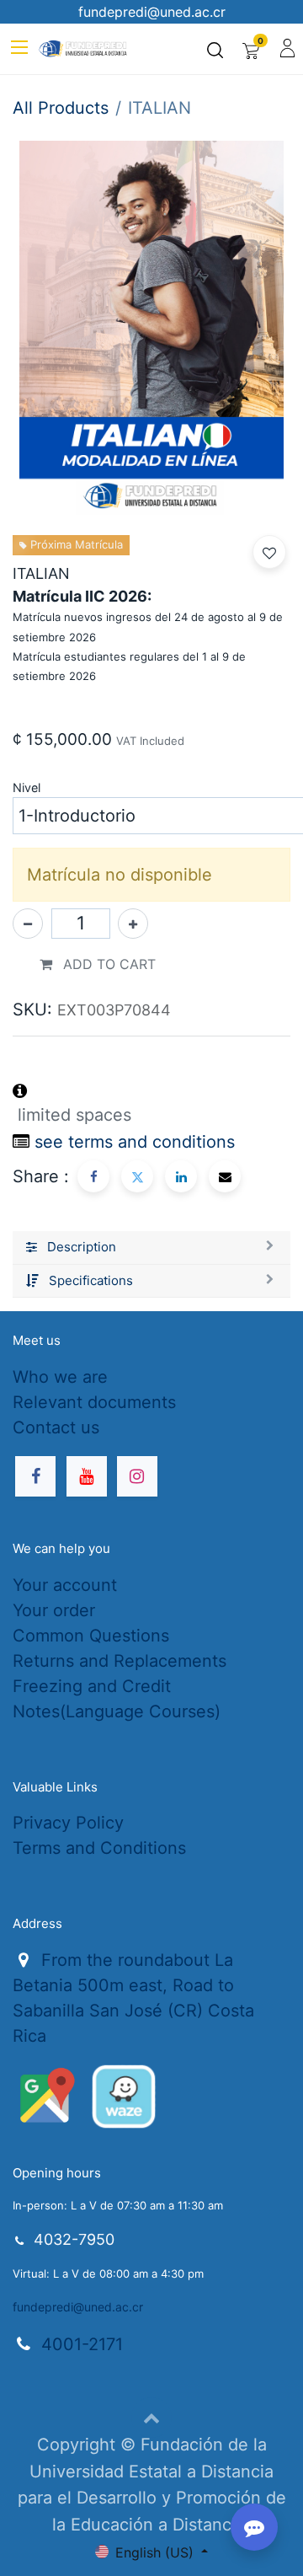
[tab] (151, 1248)
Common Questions (91, 1636)
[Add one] (133, 924)
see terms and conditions (135, 1142)
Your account (65, 1585)
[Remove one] (28, 924)
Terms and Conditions (99, 1848)
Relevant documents (94, 1402)
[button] (269, 552)
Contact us (56, 1427)
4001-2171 (82, 2344)
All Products (61, 108)
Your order (54, 1610)
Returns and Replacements (120, 1661)
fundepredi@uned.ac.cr (78, 2307)
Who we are (60, 1377)
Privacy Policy (68, 1823)
